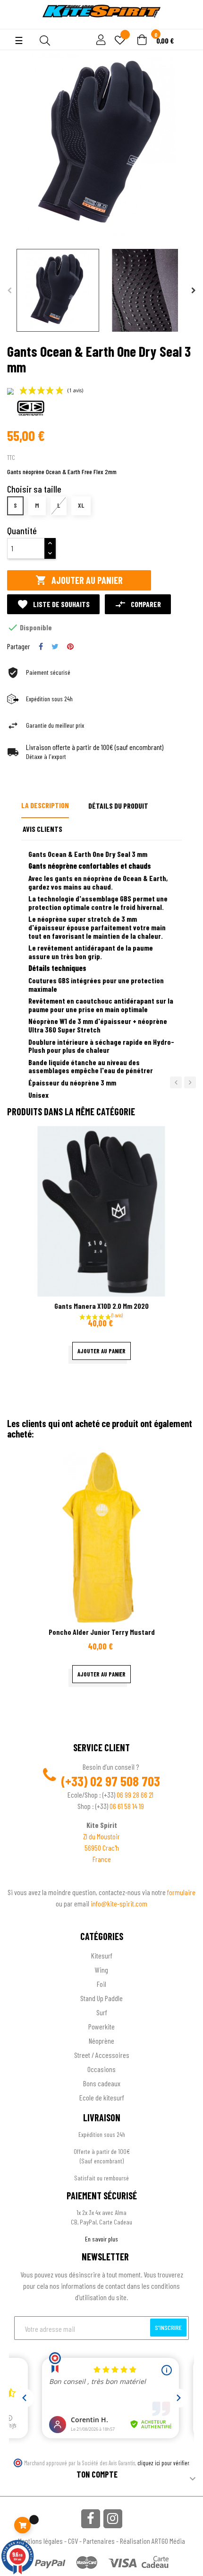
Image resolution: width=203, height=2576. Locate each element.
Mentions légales (40, 2541)
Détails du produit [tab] (118, 806)
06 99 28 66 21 (135, 1795)
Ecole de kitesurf (102, 2097)
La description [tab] (45, 805)
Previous (9, 291)
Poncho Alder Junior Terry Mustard (102, 1632)
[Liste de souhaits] (120, 41)
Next (194, 291)
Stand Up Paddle (101, 1998)
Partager (41, 646)
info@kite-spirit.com (119, 1903)
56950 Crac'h (102, 1848)
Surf (102, 2012)
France (102, 1859)
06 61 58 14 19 (127, 1806)
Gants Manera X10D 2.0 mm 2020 (101, 1306)
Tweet (55, 646)
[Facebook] (91, 2519)
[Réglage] (100, 40)
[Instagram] (113, 2519)
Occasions (101, 2069)
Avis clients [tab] (42, 829)
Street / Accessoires (102, 2055)
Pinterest (70, 646)
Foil (101, 1984)
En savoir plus (101, 2239)
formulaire (181, 1892)
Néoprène (101, 2041)
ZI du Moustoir (101, 1836)
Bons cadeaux (102, 2083)
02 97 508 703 (125, 1781)
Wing (101, 1970)
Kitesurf (102, 1955)
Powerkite (101, 2026)
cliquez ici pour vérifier (163, 2463)
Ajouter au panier (79, 580)
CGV (73, 2541)
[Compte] (15, 24)
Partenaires (99, 2541)
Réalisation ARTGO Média (152, 2541)
